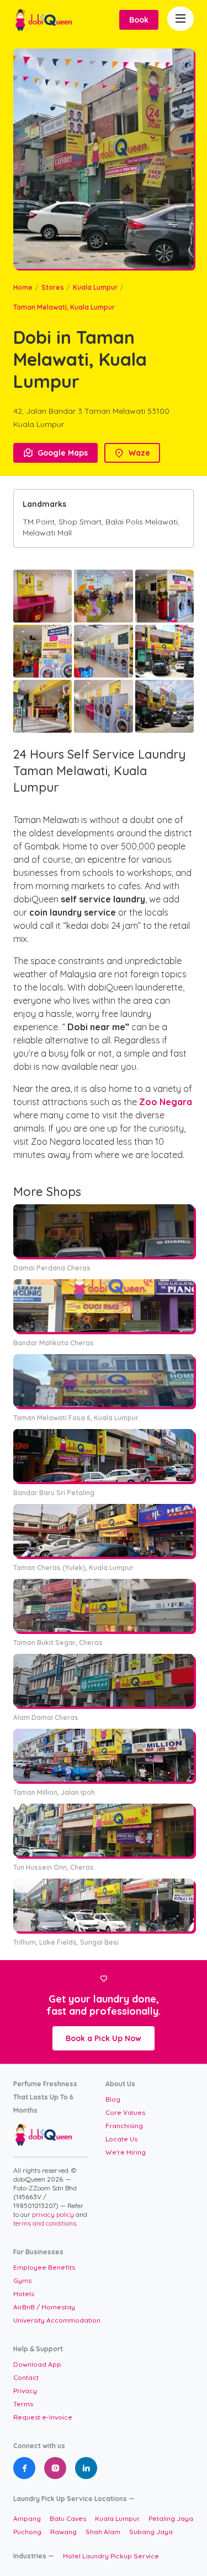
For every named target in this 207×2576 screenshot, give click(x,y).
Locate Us (121, 2139)
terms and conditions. (45, 2223)
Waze (132, 453)
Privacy (25, 2391)
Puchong (27, 2532)
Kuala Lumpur (95, 287)
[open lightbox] (43, 596)
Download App (37, 2364)
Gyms (22, 2280)
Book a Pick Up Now (104, 2038)
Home (23, 287)
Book (139, 20)
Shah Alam (103, 2532)
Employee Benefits (44, 2267)
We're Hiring (126, 2152)
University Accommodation (57, 2320)
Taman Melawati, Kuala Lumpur (64, 307)
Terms (23, 2404)
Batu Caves (68, 2518)
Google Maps (55, 453)
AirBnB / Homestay (44, 2307)
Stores (53, 287)
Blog (113, 2099)
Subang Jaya (151, 2532)
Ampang (27, 2518)
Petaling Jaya (171, 2518)
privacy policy (54, 2214)
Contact (26, 2377)
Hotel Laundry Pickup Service (111, 2556)
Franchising (124, 2126)
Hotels (24, 2294)
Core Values (125, 2112)
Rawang (63, 2532)
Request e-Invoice (43, 2417)
